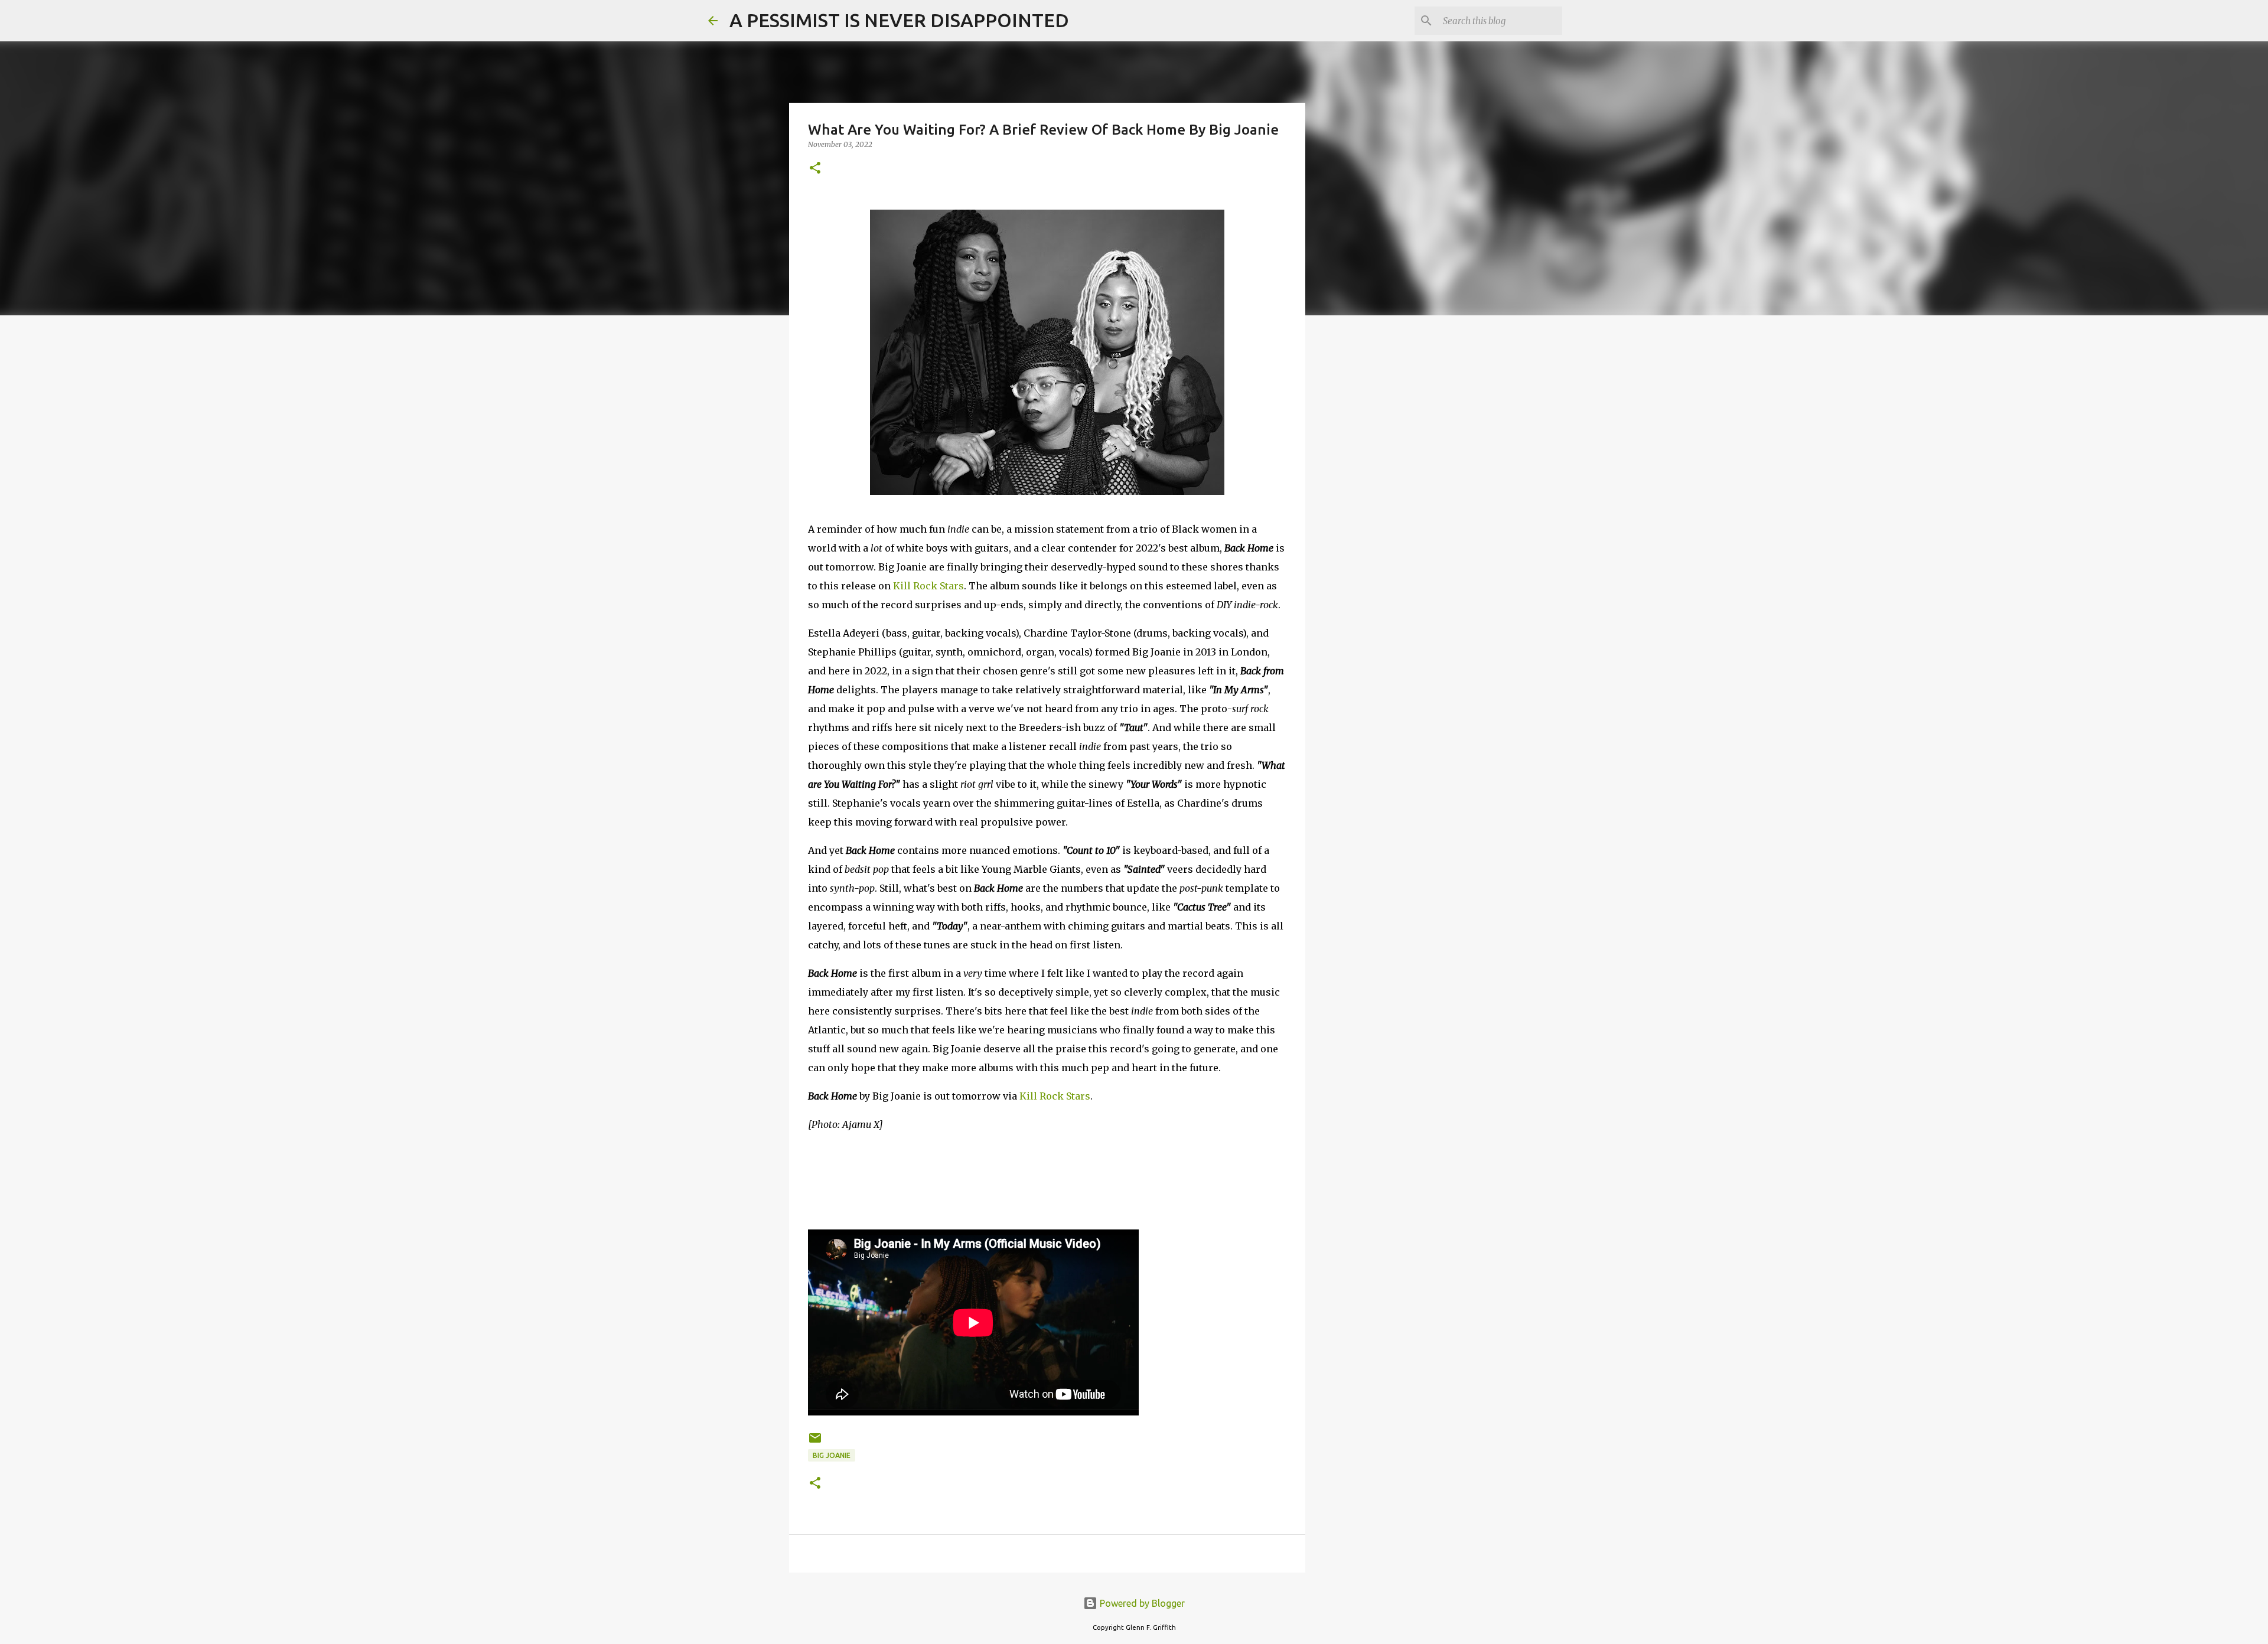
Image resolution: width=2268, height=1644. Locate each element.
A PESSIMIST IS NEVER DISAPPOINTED (899, 20)
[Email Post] (815, 1442)
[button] (815, 169)
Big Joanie (832, 1455)
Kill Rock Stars (928, 586)
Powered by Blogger (1141, 1603)
